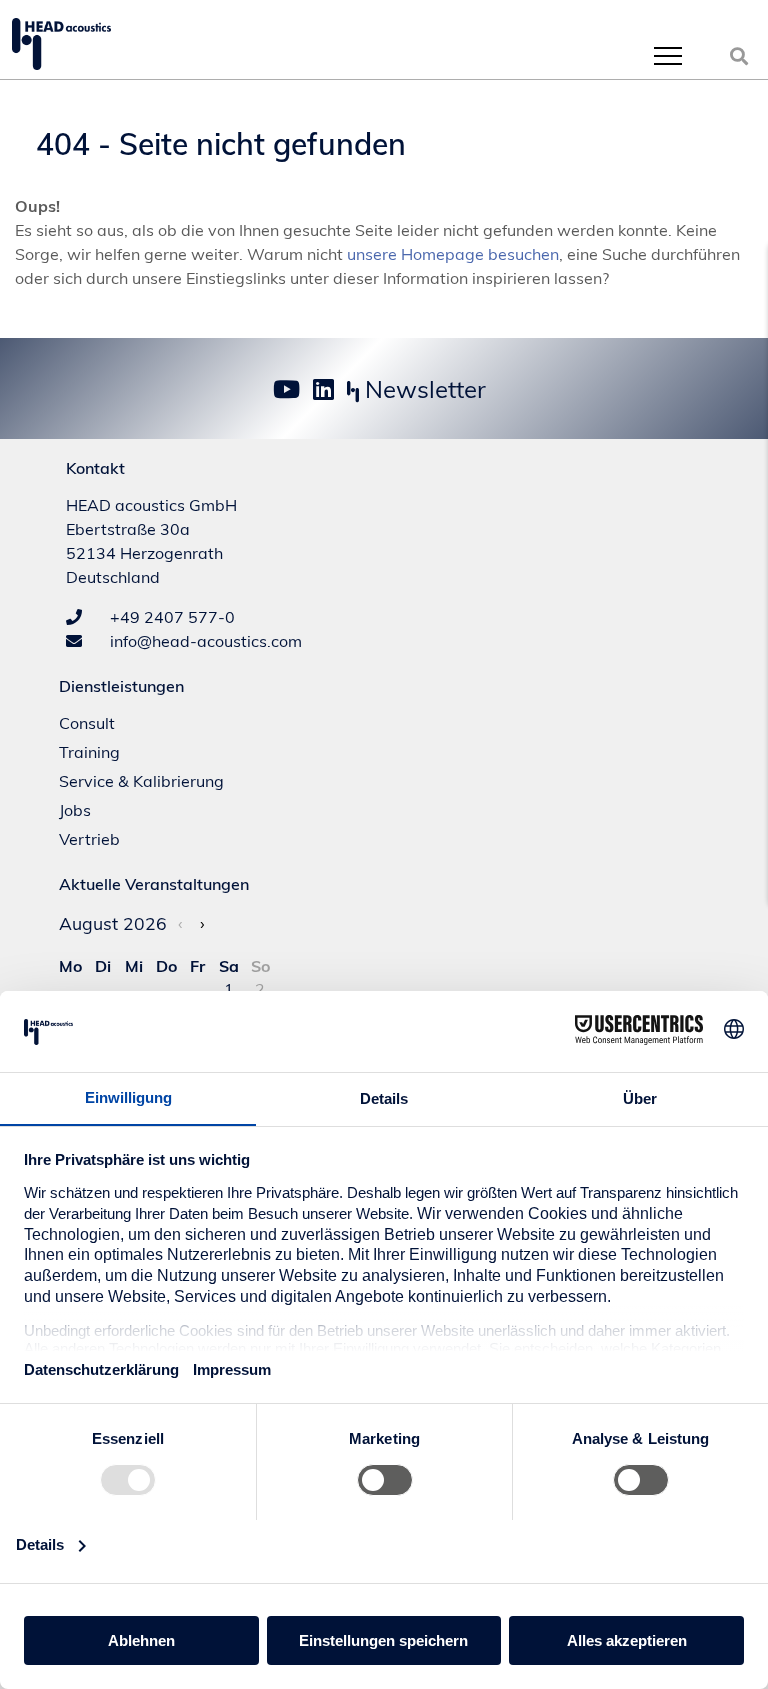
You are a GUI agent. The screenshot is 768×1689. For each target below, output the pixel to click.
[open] (668, 55)
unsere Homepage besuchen (453, 254)
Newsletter (422, 389)
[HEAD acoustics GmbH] (61, 44)
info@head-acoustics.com (204, 641)
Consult (87, 723)
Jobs (75, 810)
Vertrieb (89, 839)
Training (89, 752)
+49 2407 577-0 (170, 617)
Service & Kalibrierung (141, 781)
